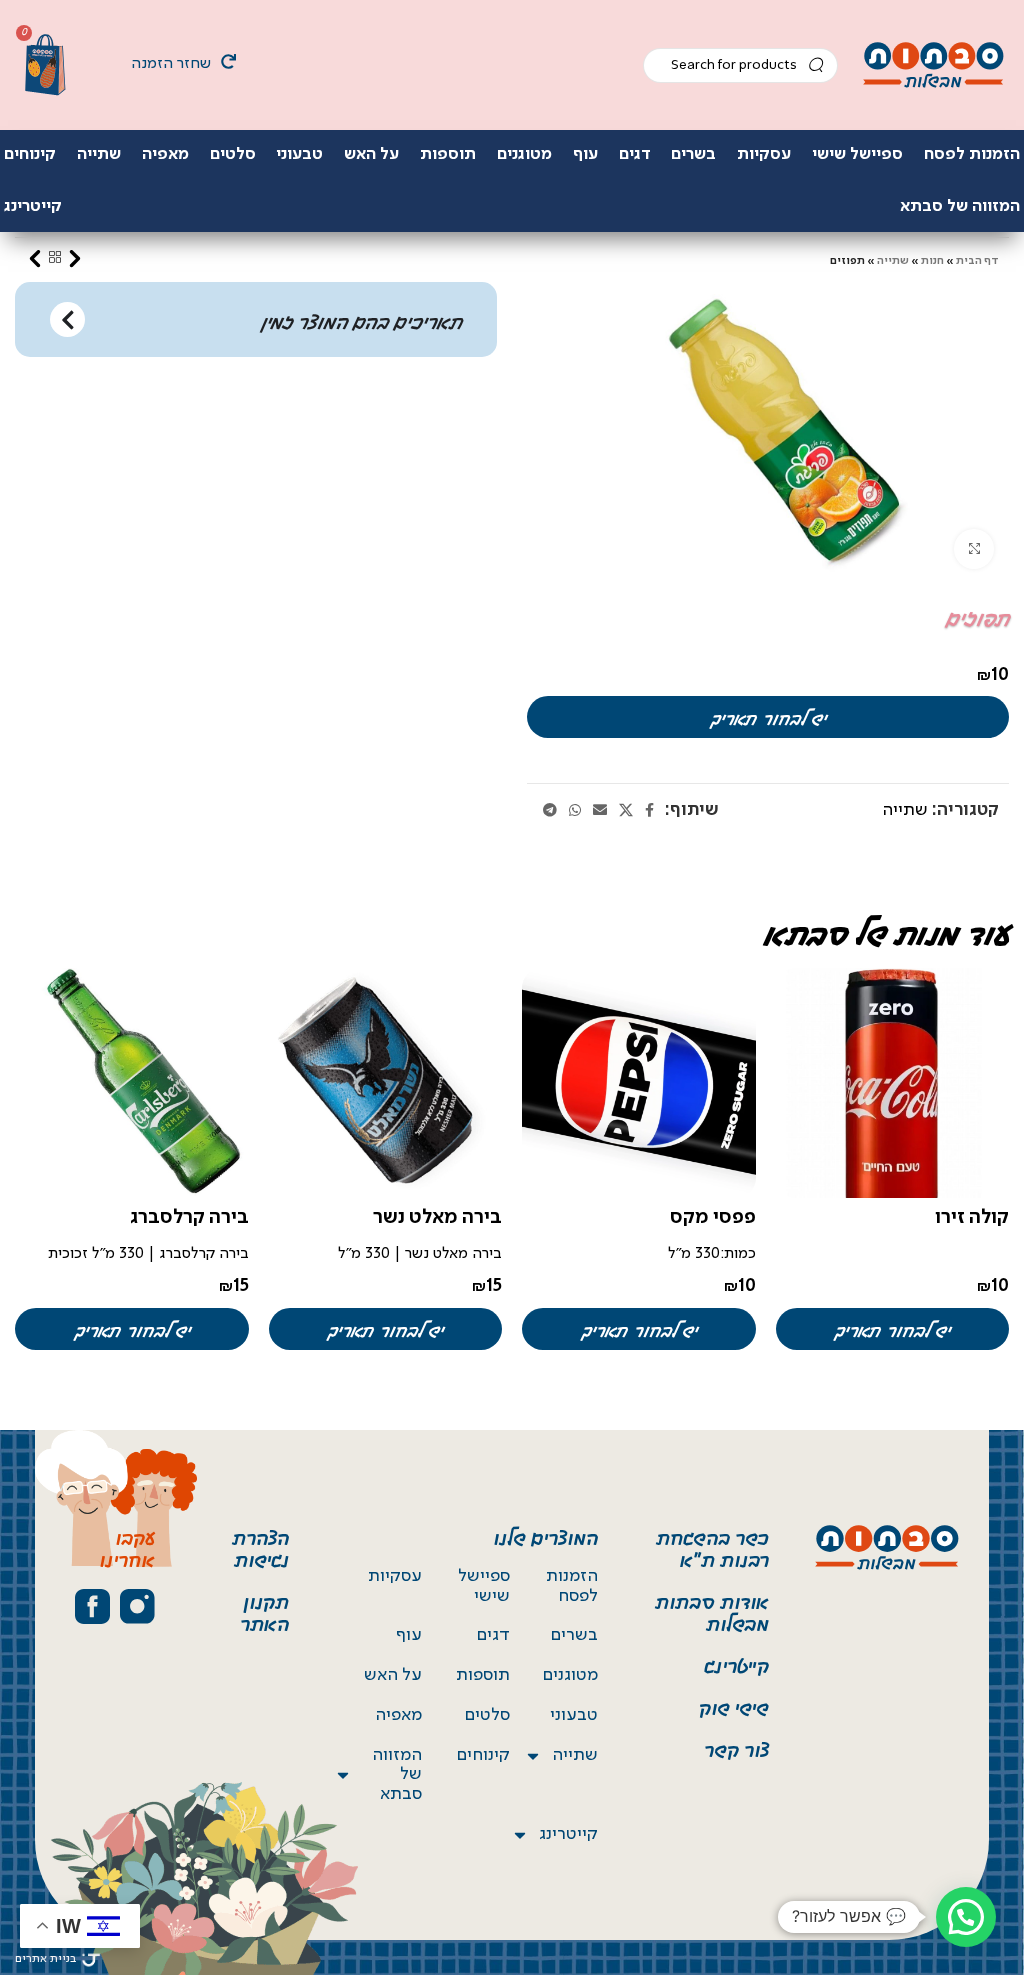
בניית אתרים (45, 1959)
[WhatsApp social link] (575, 811)
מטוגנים (570, 1675)
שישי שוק (734, 1706)
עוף (409, 1635)
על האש (393, 1675)
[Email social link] (600, 811)
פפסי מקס (713, 1218)
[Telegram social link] (550, 811)
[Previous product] (75, 258)
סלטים (487, 1715)
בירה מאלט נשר (437, 1218)
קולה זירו (972, 1218)
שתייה (893, 261)
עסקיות (395, 1576)
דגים (493, 1635)
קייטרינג (736, 1664)
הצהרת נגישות (260, 1547)
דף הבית (977, 261)
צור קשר (736, 1748)
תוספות (483, 1675)
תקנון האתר (264, 1611)
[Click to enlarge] (974, 549)
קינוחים (483, 1755)
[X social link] (626, 811)
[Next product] (35, 258)
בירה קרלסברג (189, 1218)
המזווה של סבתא (397, 1775)
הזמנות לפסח (572, 1586)
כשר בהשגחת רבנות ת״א (712, 1547)
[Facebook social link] (649, 811)
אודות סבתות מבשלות (712, 1611)
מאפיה (398, 1715)
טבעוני (574, 1715)
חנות (932, 261)
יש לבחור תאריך (768, 716)
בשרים (574, 1635)
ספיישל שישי (484, 1586)
